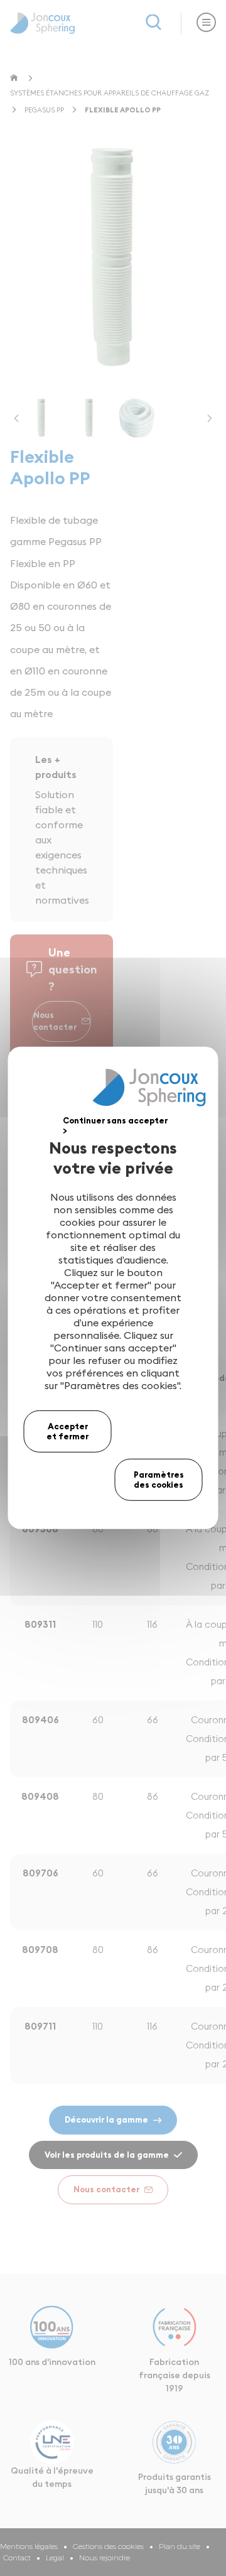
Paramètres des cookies (159, 1480)
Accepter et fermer (67, 1431)
